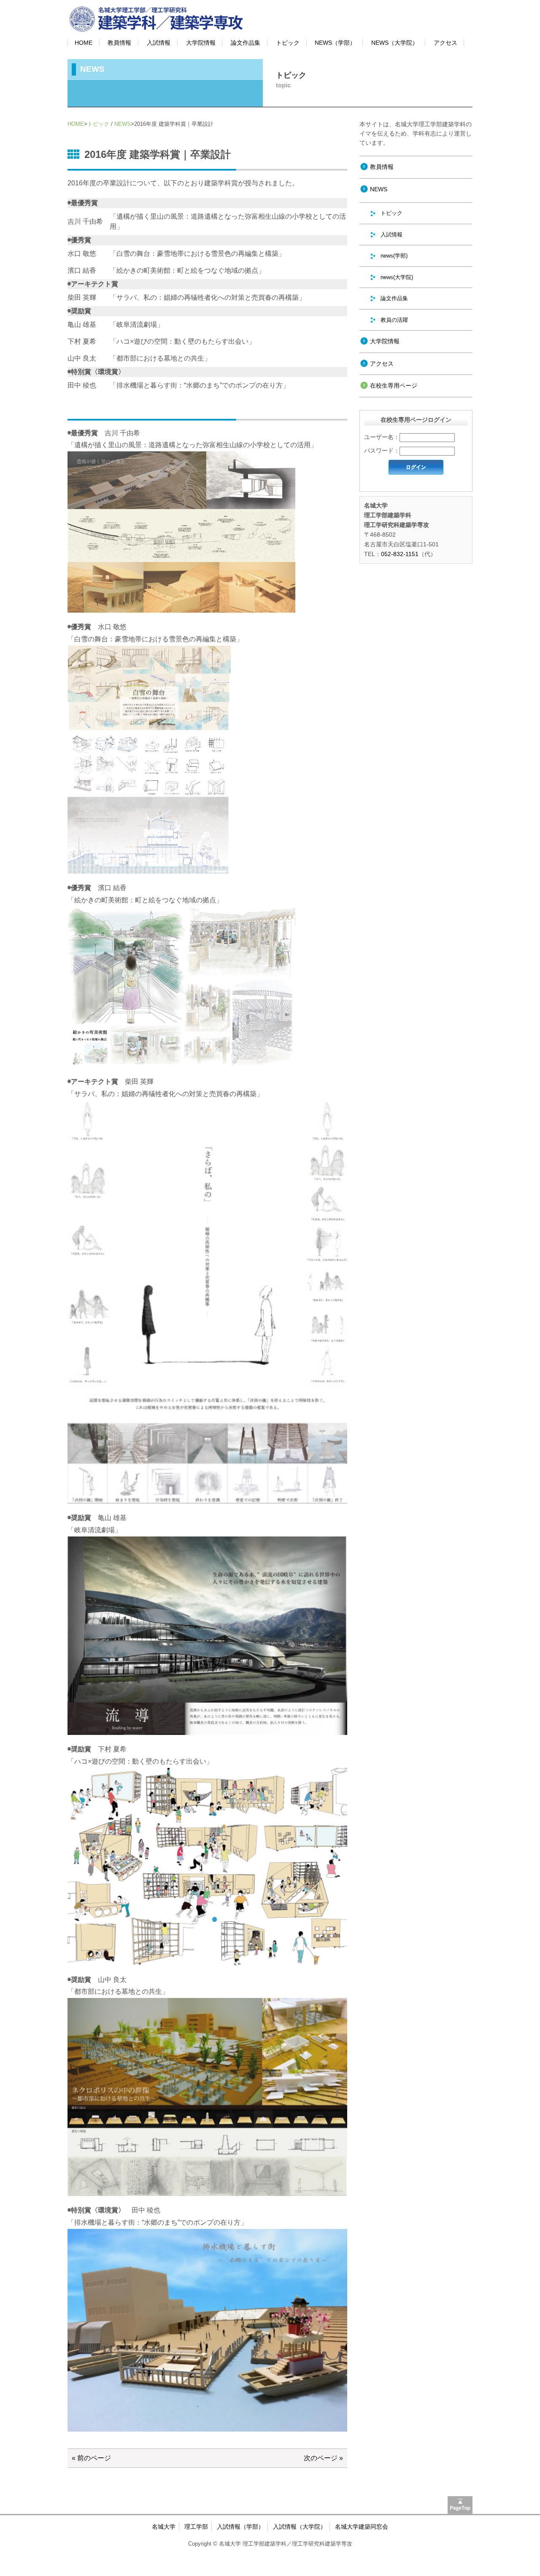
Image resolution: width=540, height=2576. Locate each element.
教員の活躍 (394, 320)
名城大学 (164, 2527)
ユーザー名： (382, 437)
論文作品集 (246, 43)
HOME (84, 43)
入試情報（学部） (240, 2527)
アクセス (445, 43)
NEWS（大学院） (395, 43)
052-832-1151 (400, 554)
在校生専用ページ (394, 385)
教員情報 (119, 43)
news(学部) (394, 256)
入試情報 (159, 43)
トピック (288, 43)
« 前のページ (91, 2458)
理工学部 (196, 2527)
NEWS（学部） (335, 43)
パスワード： (382, 451)
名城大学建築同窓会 (362, 2527)
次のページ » (323, 2458)
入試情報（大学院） (300, 2527)
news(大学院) (397, 277)
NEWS (123, 124)
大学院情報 (201, 43)
